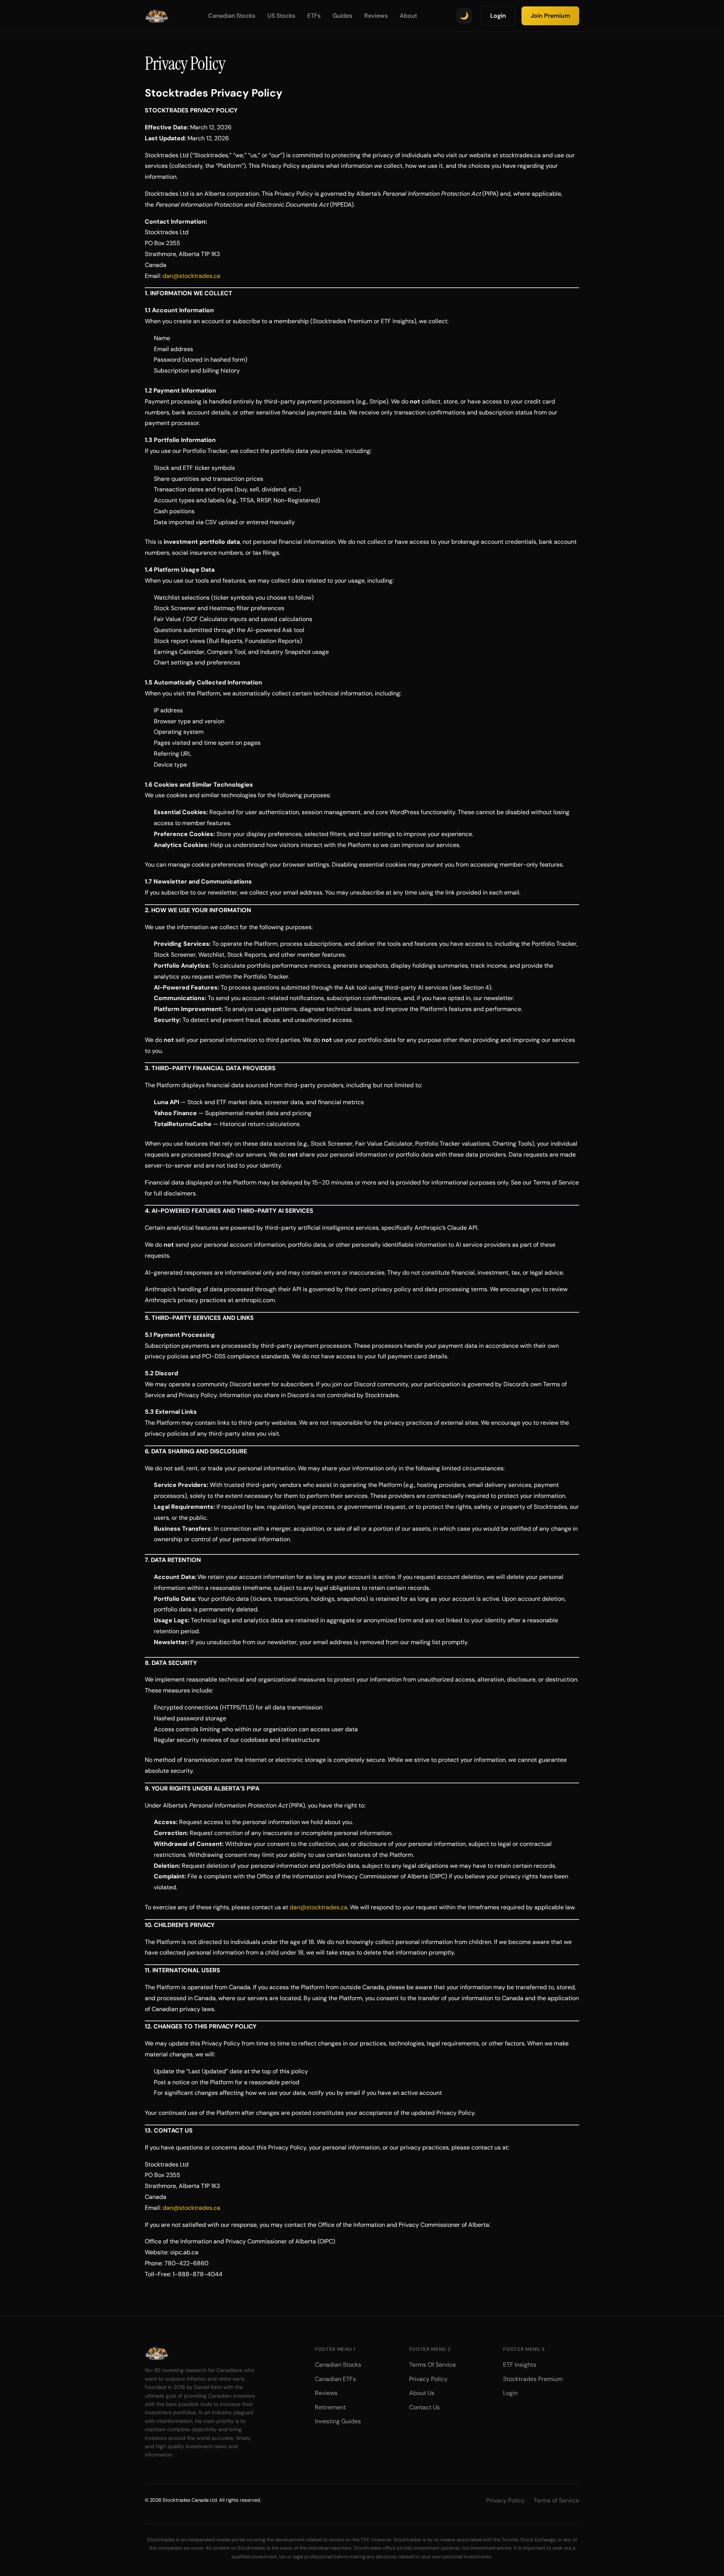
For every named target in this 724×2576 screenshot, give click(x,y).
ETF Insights (520, 2365)
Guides (342, 16)
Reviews (376, 16)
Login (498, 16)
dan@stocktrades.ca (191, 276)
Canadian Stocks (232, 16)
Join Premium (550, 16)
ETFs (314, 16)
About (408, 16)
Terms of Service (556, 2500)
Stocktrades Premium (533, 2379)
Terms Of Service (433, 2365)
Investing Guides (338, 2421)
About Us (422, 2393)
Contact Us (424, 2407)
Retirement (330, 2407)
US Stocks (281, 16)
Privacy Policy (428, 2379)
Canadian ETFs (335, 2379)
